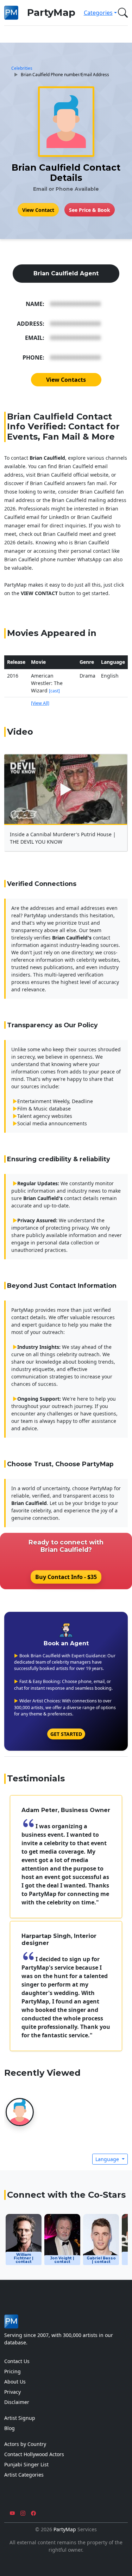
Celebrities (22, 68)
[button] (121, 13)
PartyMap (51, 13)
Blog (10, 2428)
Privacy (12, 2392)
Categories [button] (98, 13)
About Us (15, 2382)
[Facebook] (33, 2513)
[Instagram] (23, 2513)
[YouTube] (12, 2513)
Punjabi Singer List (26, 2464)
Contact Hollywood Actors (34, 2454)
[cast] (54, 691)
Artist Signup (20, 2418)
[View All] (40, 703)
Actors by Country (25, 2444)
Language (108, 2159)
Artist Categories (24, 2475)
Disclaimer (17, 2402)
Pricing (12, 2371)
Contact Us (17, 2361)
